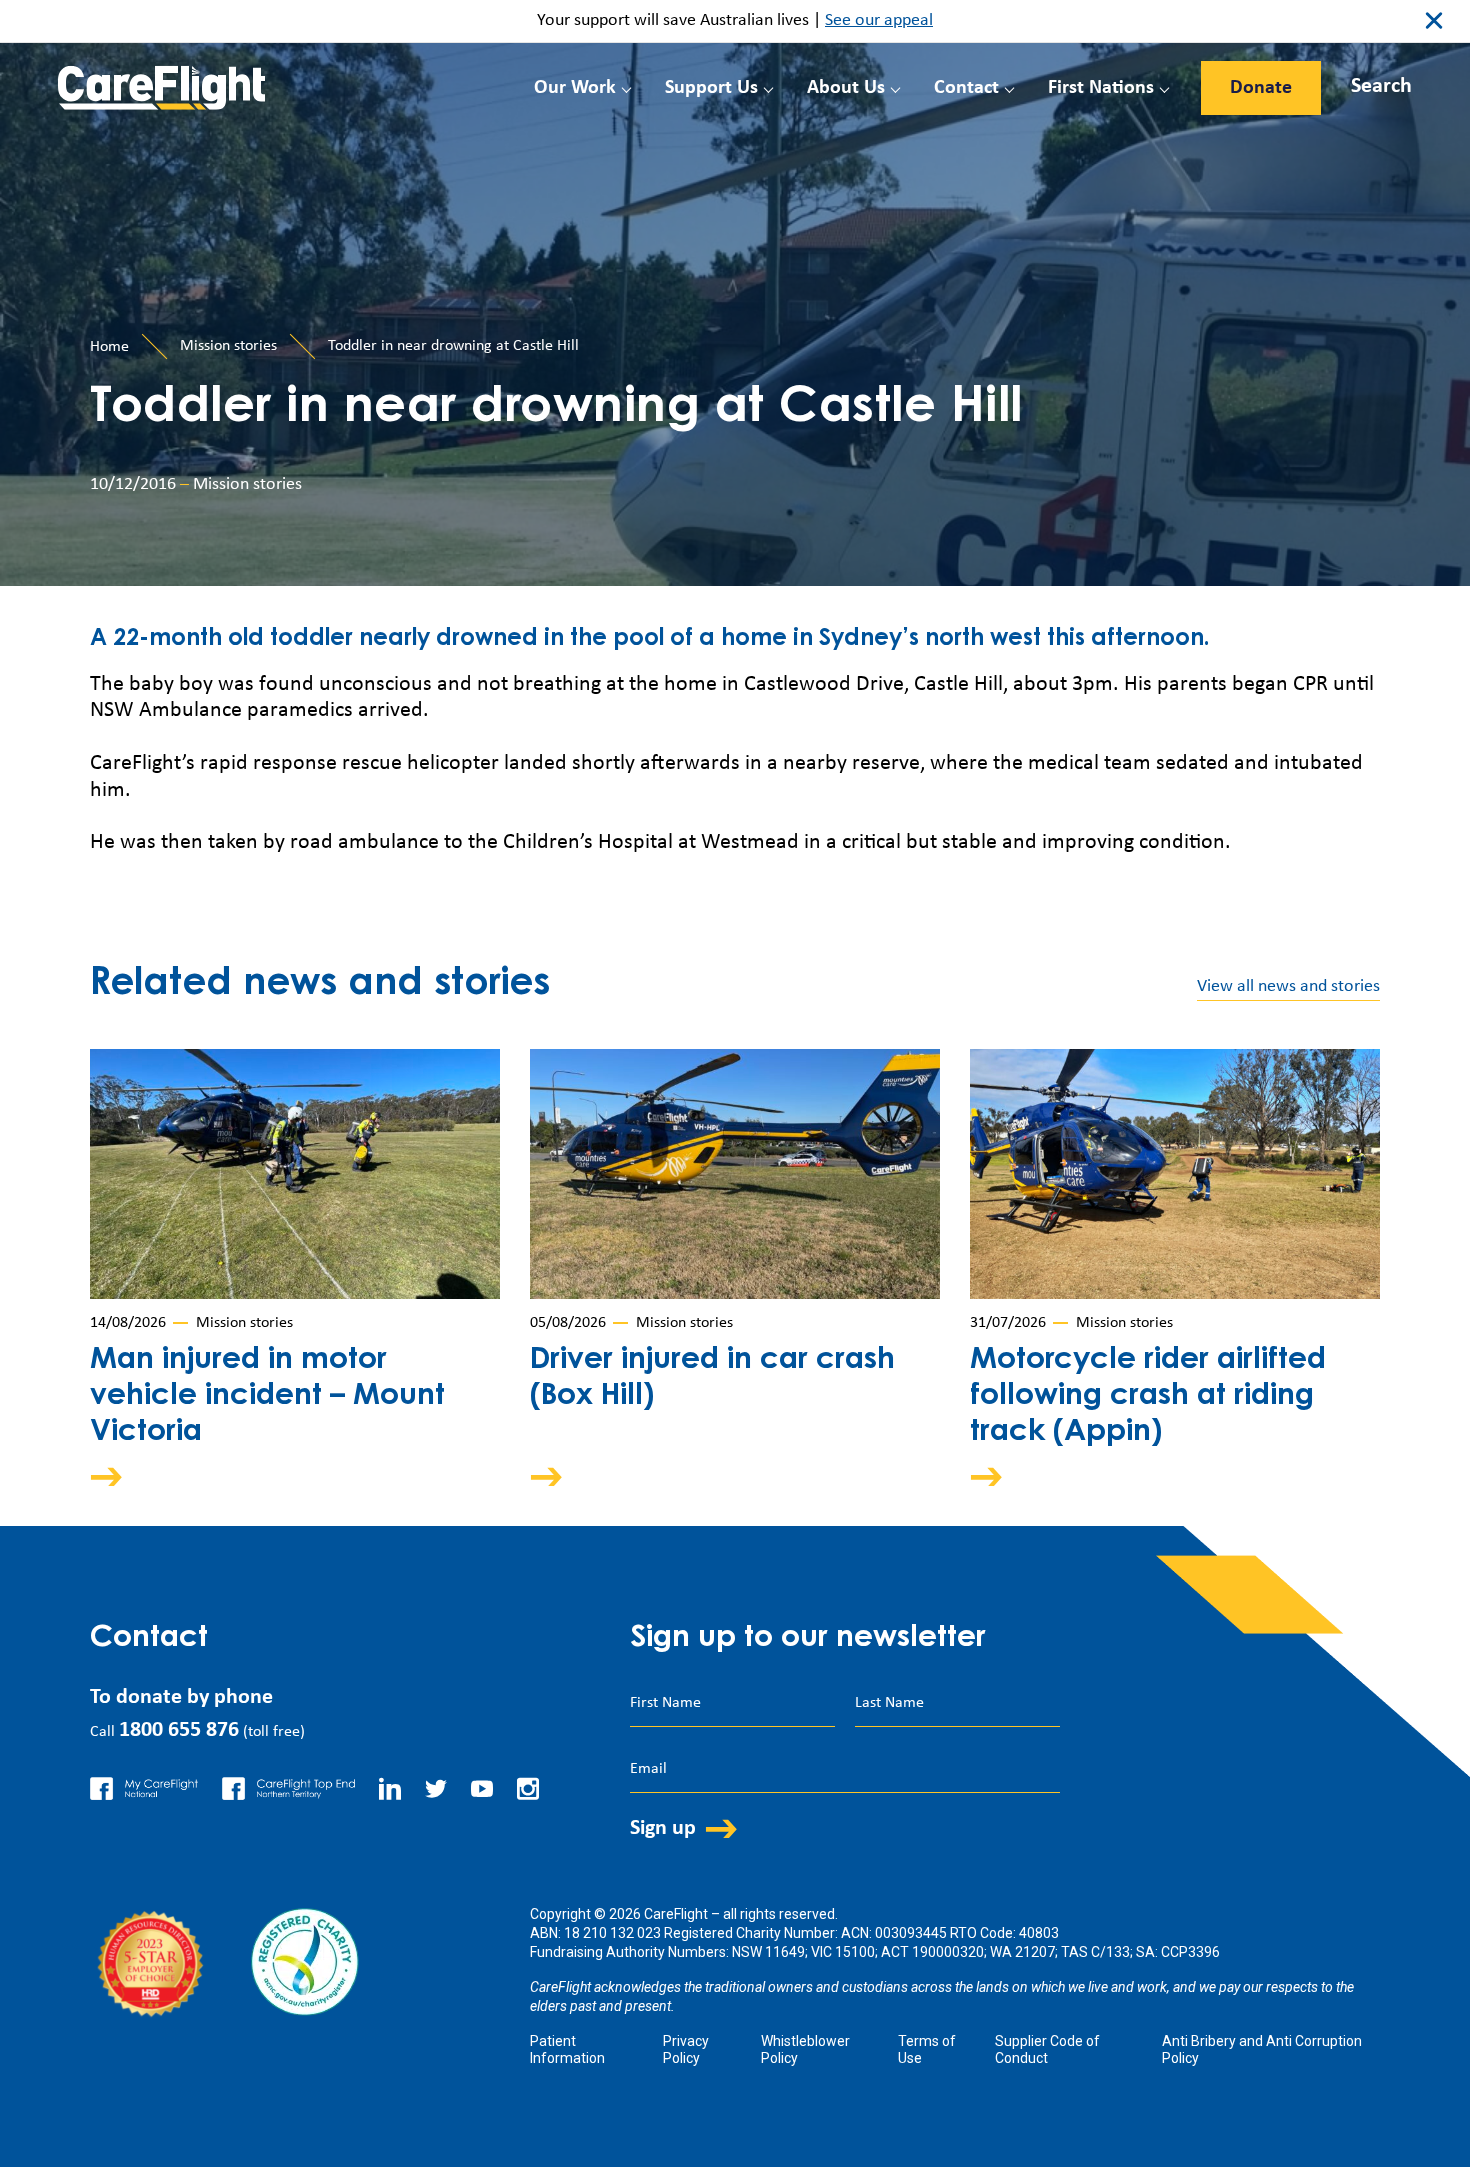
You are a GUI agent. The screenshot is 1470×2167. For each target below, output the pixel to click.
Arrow (120, 1476)
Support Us (711, 88)
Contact (966, 88)
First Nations (1101, 88)
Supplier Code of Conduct (1047, 2049)
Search (1381, 86)
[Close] (1362, 82)
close (1434, 21)
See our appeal (879, 20)
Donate (1261, 88)
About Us (846, 88)
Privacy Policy (686, 2049)
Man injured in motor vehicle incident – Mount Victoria (267, 1397)
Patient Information (567, 2049)
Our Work (575, 88)
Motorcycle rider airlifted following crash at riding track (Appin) (1148, 1397)
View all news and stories (1288, 986)
